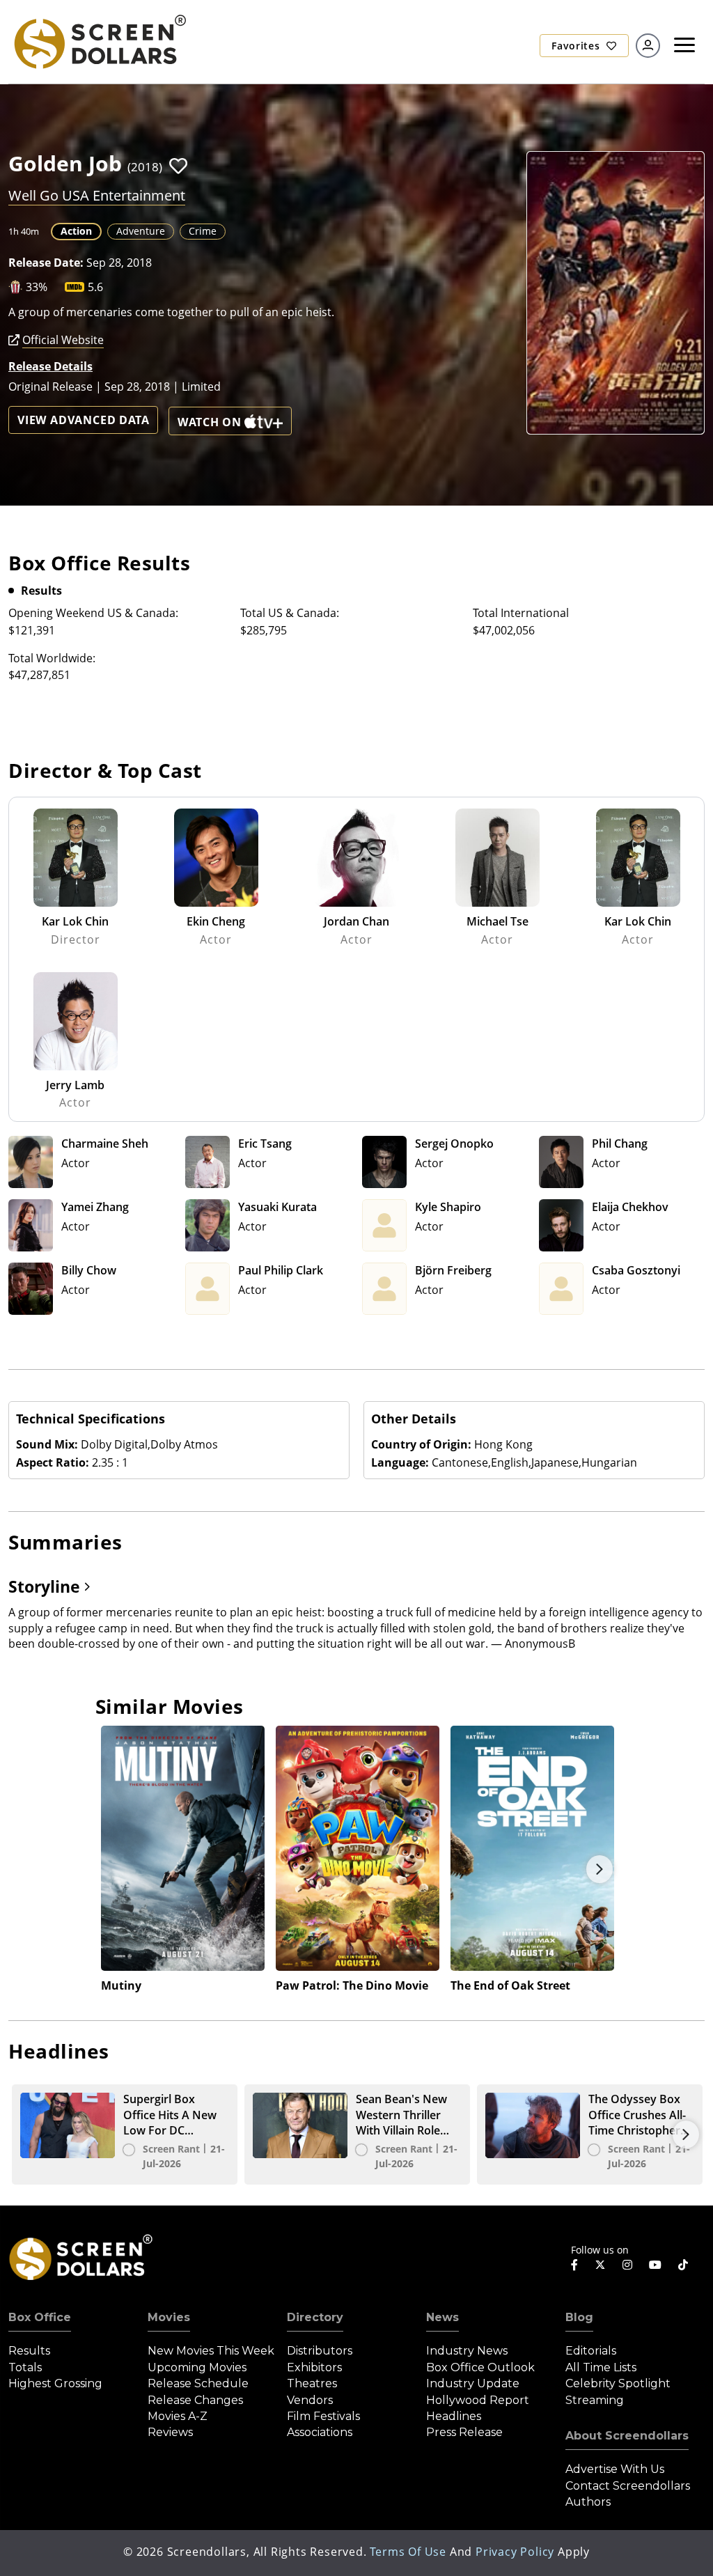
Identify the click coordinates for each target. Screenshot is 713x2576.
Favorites (577, 46)
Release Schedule (198, 2383)
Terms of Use (408, 2552)
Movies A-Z (178, 2416)
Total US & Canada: (290, 613)
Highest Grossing (55, 2383)
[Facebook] (574, 2265)
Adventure (141, 231)
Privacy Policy (515, 2552)
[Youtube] (655, 2265)
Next (600, 1869)
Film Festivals (323, 2416)
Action (76, 231)
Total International (521, 613)
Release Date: (46, 263)
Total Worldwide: (52, 658)
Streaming (595, 2400)
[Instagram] (627, 2265)
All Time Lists (601, 2367)
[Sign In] (648, 46)
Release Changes (195, 2400)
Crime (203, 231)
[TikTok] (683, 2265)
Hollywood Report (478, 2400)
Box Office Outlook (480, 2367)
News (442, 2317)
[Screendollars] (99, 41)
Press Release (464, 2432)
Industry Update (473, 2383)
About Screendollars (627, 2436)
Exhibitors (314, 2367)
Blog (579, 2317)
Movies (169, 2317)
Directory (315, 2317)
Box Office (40, 2317)
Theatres (312, 2383)
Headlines (454, 2416)
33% (37, 287)
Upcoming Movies (197, 2367)
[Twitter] (600, 2264)
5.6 (95, 287)
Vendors (310, 2400)
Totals (25, 2367)
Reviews (170, 2432)
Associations (320, 2432)
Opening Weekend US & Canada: (93, 613)
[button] (178, 166)
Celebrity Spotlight (618, 2383)
